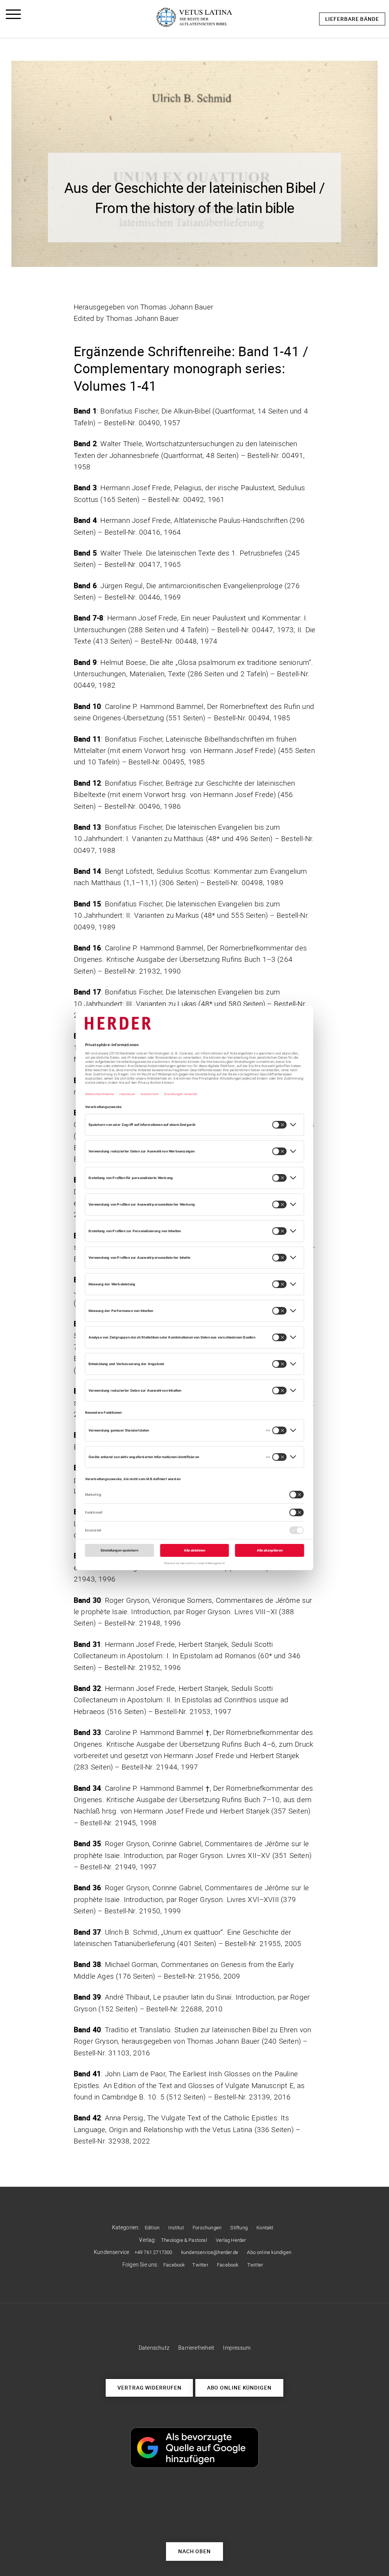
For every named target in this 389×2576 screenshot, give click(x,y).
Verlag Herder (231, 2240)
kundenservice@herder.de (210, 2252)
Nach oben (194, 2551)
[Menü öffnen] (13, 16)
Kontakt (265, 2228)
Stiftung (239, 2228)
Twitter (200, 2265)
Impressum (237, 2348)
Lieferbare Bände (352, 19)
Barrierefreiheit (196, 2348)
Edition (152, 2228)
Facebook (174, 2265)
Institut (176, 2228)
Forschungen (207, 2228)
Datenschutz (154, 2348)
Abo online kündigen (269, 2252)
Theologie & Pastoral (184, 2240)
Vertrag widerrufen (149, 2387)
